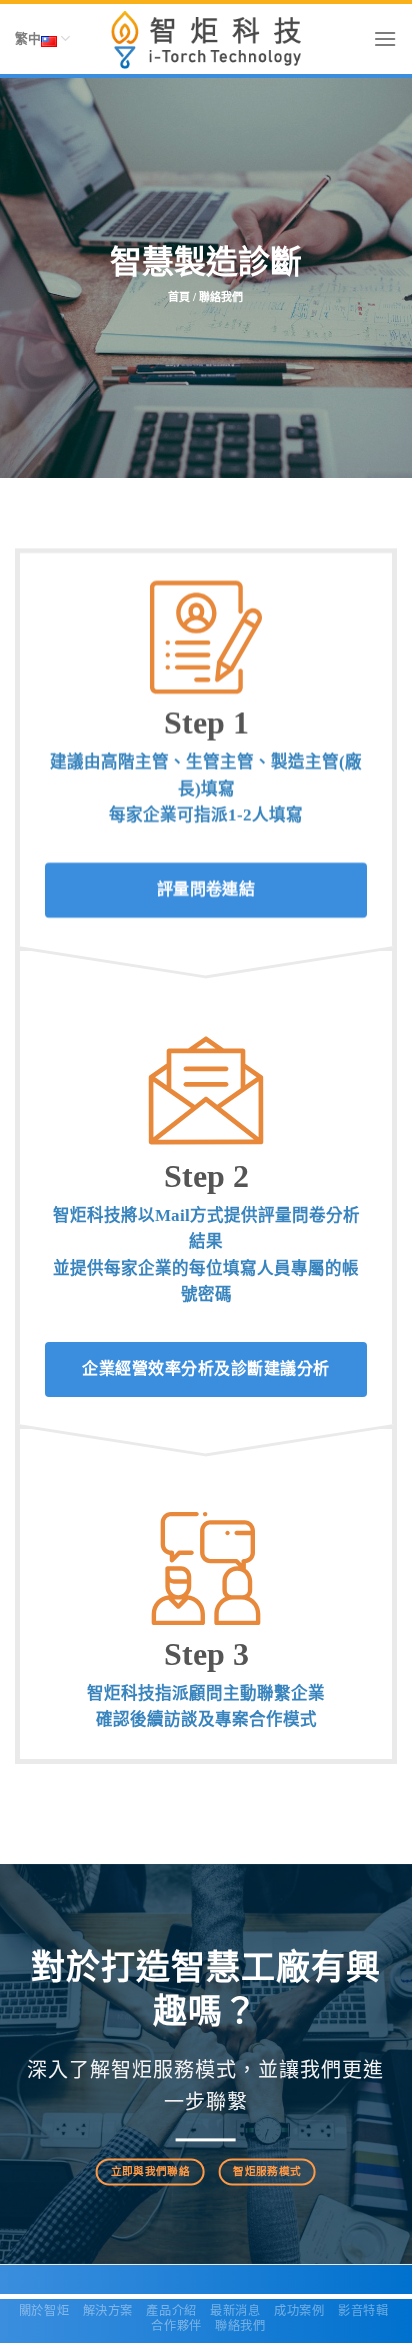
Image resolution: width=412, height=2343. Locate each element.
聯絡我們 (240, 2326)
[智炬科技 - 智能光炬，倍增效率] (206, 39)
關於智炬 (44, 2311)
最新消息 (235, 2311)
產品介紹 (171, 2311)
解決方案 (108, 2311)
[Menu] (385, 38)
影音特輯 (363, 2311)
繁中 (28, 39)
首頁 (179, 298)
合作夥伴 (176, 2326)
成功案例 (299, 2311)
